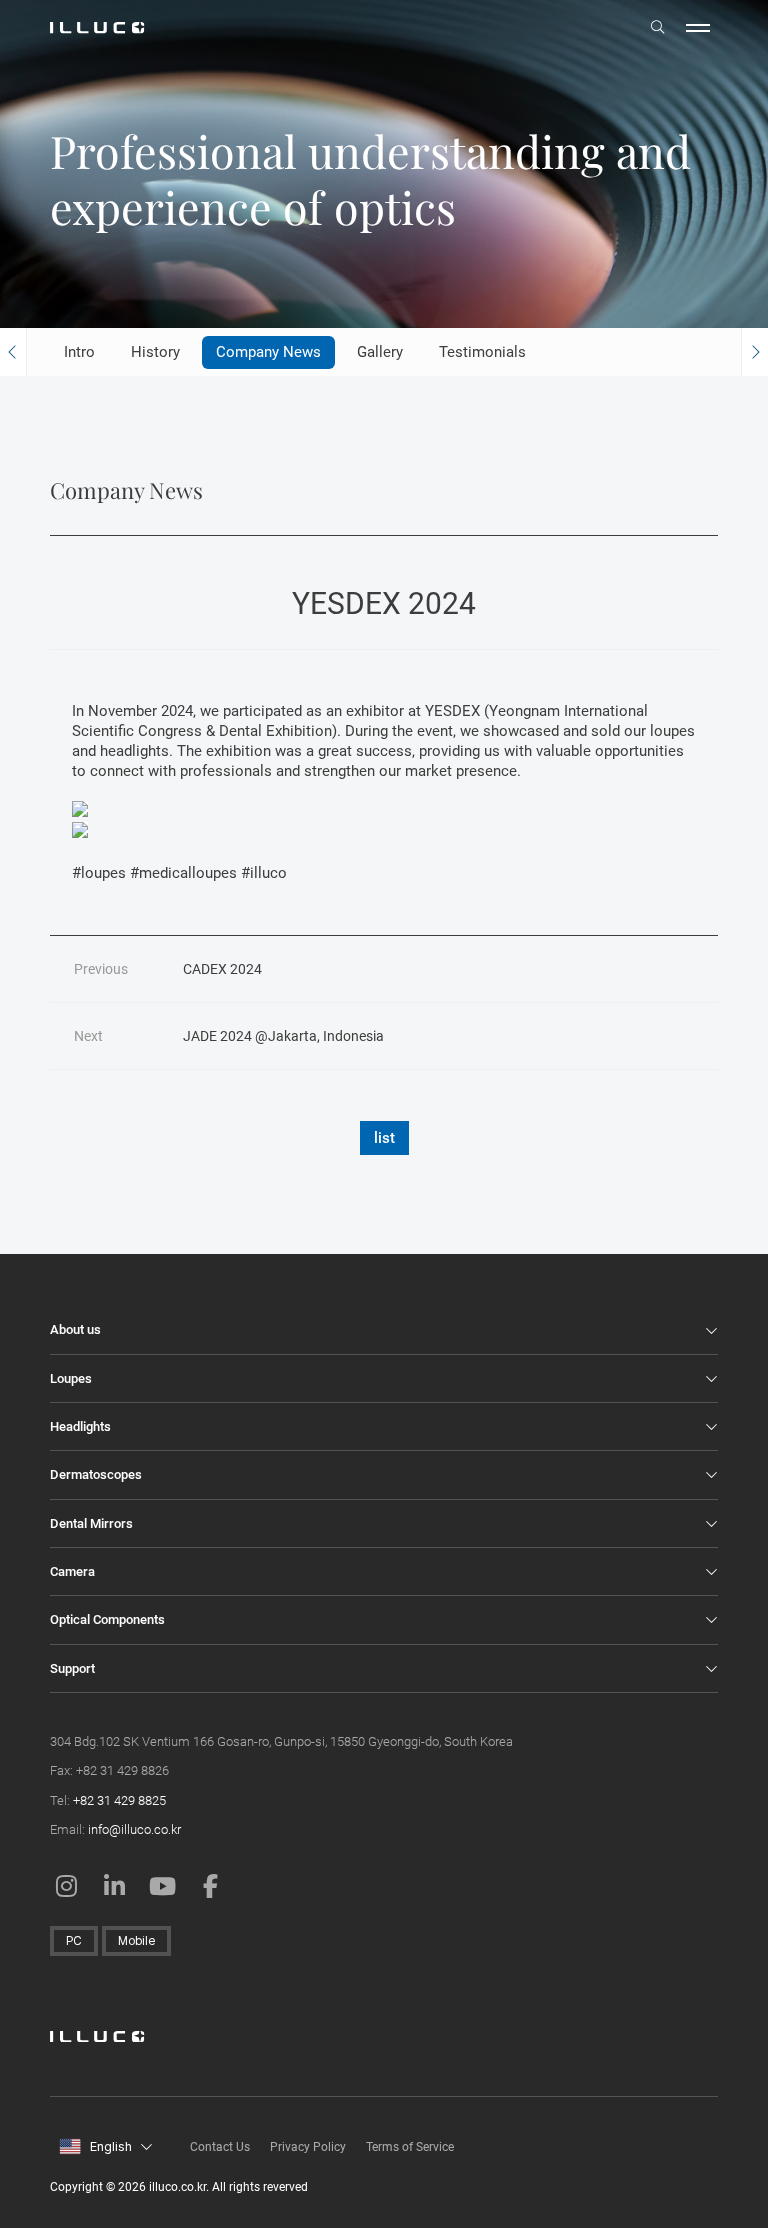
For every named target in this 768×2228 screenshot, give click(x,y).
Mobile (136, 1941)
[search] (658, 28)
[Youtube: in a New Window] (162, 1886)
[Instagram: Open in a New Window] (66, 1886)
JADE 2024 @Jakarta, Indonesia (283, 1036)
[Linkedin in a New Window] (114, 1886)
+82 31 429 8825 (119, 1800)
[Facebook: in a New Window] (210, 1886)
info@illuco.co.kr (134, 1829)
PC (74, 1941)
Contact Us (220, 2147)
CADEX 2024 (222, 969)
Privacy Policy (308, 2147)
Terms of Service (410, 2147)
